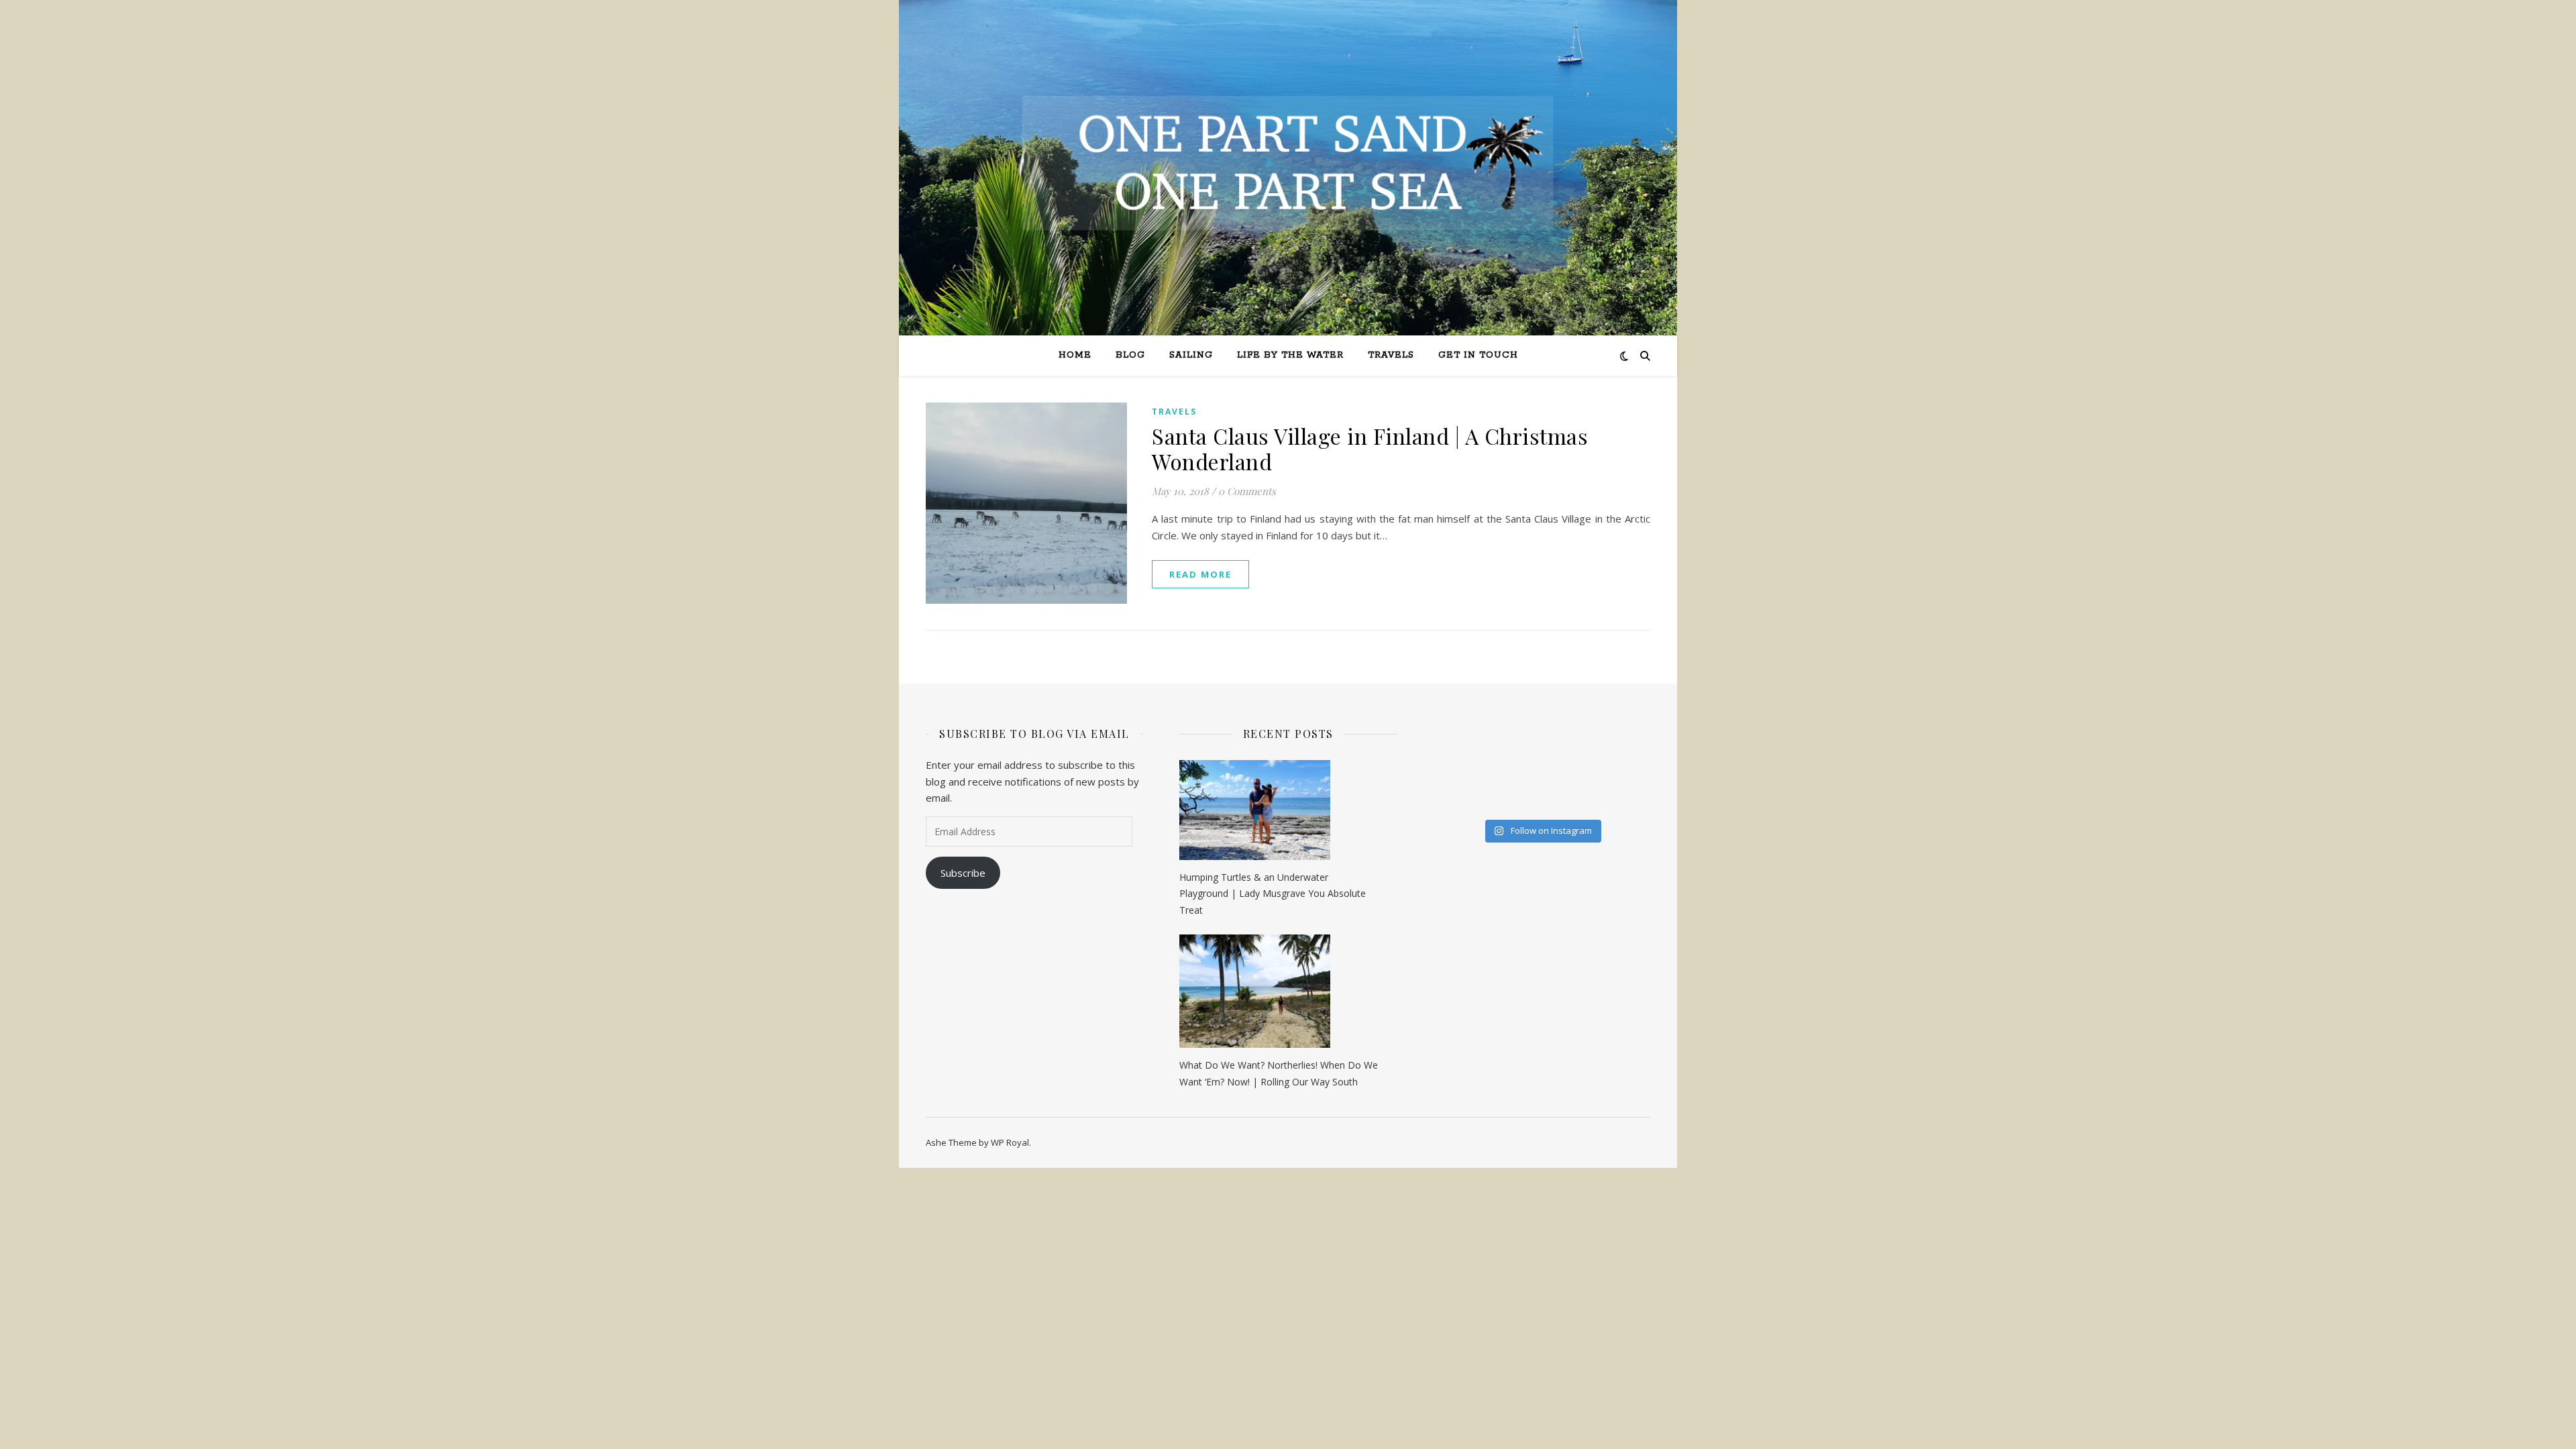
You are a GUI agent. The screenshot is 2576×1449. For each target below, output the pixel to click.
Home (1075, 355)
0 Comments (1247, 491)
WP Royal (1010, 1142)
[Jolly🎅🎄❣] (1594, 800)
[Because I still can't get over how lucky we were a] (1594, 737)
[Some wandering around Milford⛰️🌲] (1519, 737)
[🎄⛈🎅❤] (1594, 779)
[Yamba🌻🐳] (1519, 800)
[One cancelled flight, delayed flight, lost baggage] (1445, 779)
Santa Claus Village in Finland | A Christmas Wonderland (1370, 448)
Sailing (1191, 355)
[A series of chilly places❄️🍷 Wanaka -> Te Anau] (1519, 758)
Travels (1391, 355)
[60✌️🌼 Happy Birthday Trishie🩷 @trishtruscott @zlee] (1519, 779)
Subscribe (963, 873)
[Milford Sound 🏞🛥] (1445, 758)
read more (1200, 574)
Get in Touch (1478, 355)
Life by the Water (1290, 355)
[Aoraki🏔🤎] (1445, 737)
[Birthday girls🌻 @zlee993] (1445, 800)
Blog (1130, 355)
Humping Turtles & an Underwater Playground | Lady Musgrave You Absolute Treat (1273, 894)
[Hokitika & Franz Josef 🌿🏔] (1594, 758)
